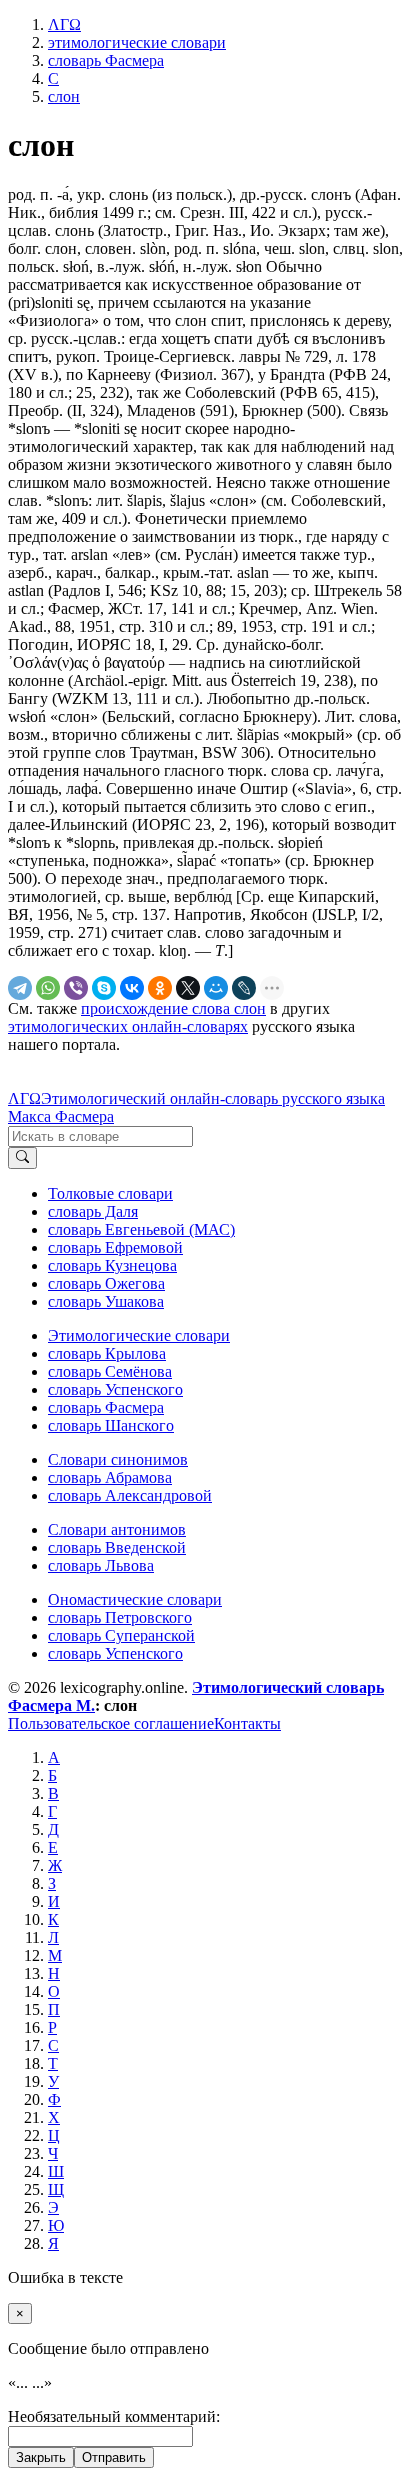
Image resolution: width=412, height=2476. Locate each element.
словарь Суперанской (121, 1635)
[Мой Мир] (216, 988)
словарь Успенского (115, 1389)
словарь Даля (93, 1211)
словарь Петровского (120, 1617)
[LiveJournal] (244, 988)
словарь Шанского (111, 1425)
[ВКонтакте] (132, 988)
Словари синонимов (118, 1459)
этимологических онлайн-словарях (128, 1026)
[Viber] (76, 988)
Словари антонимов (117, 1529)
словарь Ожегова (106, 1283)
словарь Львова (101, 1565)
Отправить (114, 2457)
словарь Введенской (117, 1547)
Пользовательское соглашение (111, 1723)
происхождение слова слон (173, 1008)
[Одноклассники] (160, 988)
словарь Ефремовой (115, 1247)
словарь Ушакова (106, 1301)
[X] (188, 988)
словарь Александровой (130, 1495)
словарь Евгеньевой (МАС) (141, 1229)
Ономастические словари (135, 1599)
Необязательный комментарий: (114, 2416)
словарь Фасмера (106, 1407)
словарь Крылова (107, 1353)
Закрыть (41, 2457)
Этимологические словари (139, 1335)
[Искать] (22, 1158)
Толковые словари (110, 1193)
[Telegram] (20, 988)
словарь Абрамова (110, 1477)
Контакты (247, 1723)
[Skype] (104, 988)
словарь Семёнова (110, 1371)
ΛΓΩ (24, 1098)
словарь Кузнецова (112, 1265)
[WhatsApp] (48, 988)
